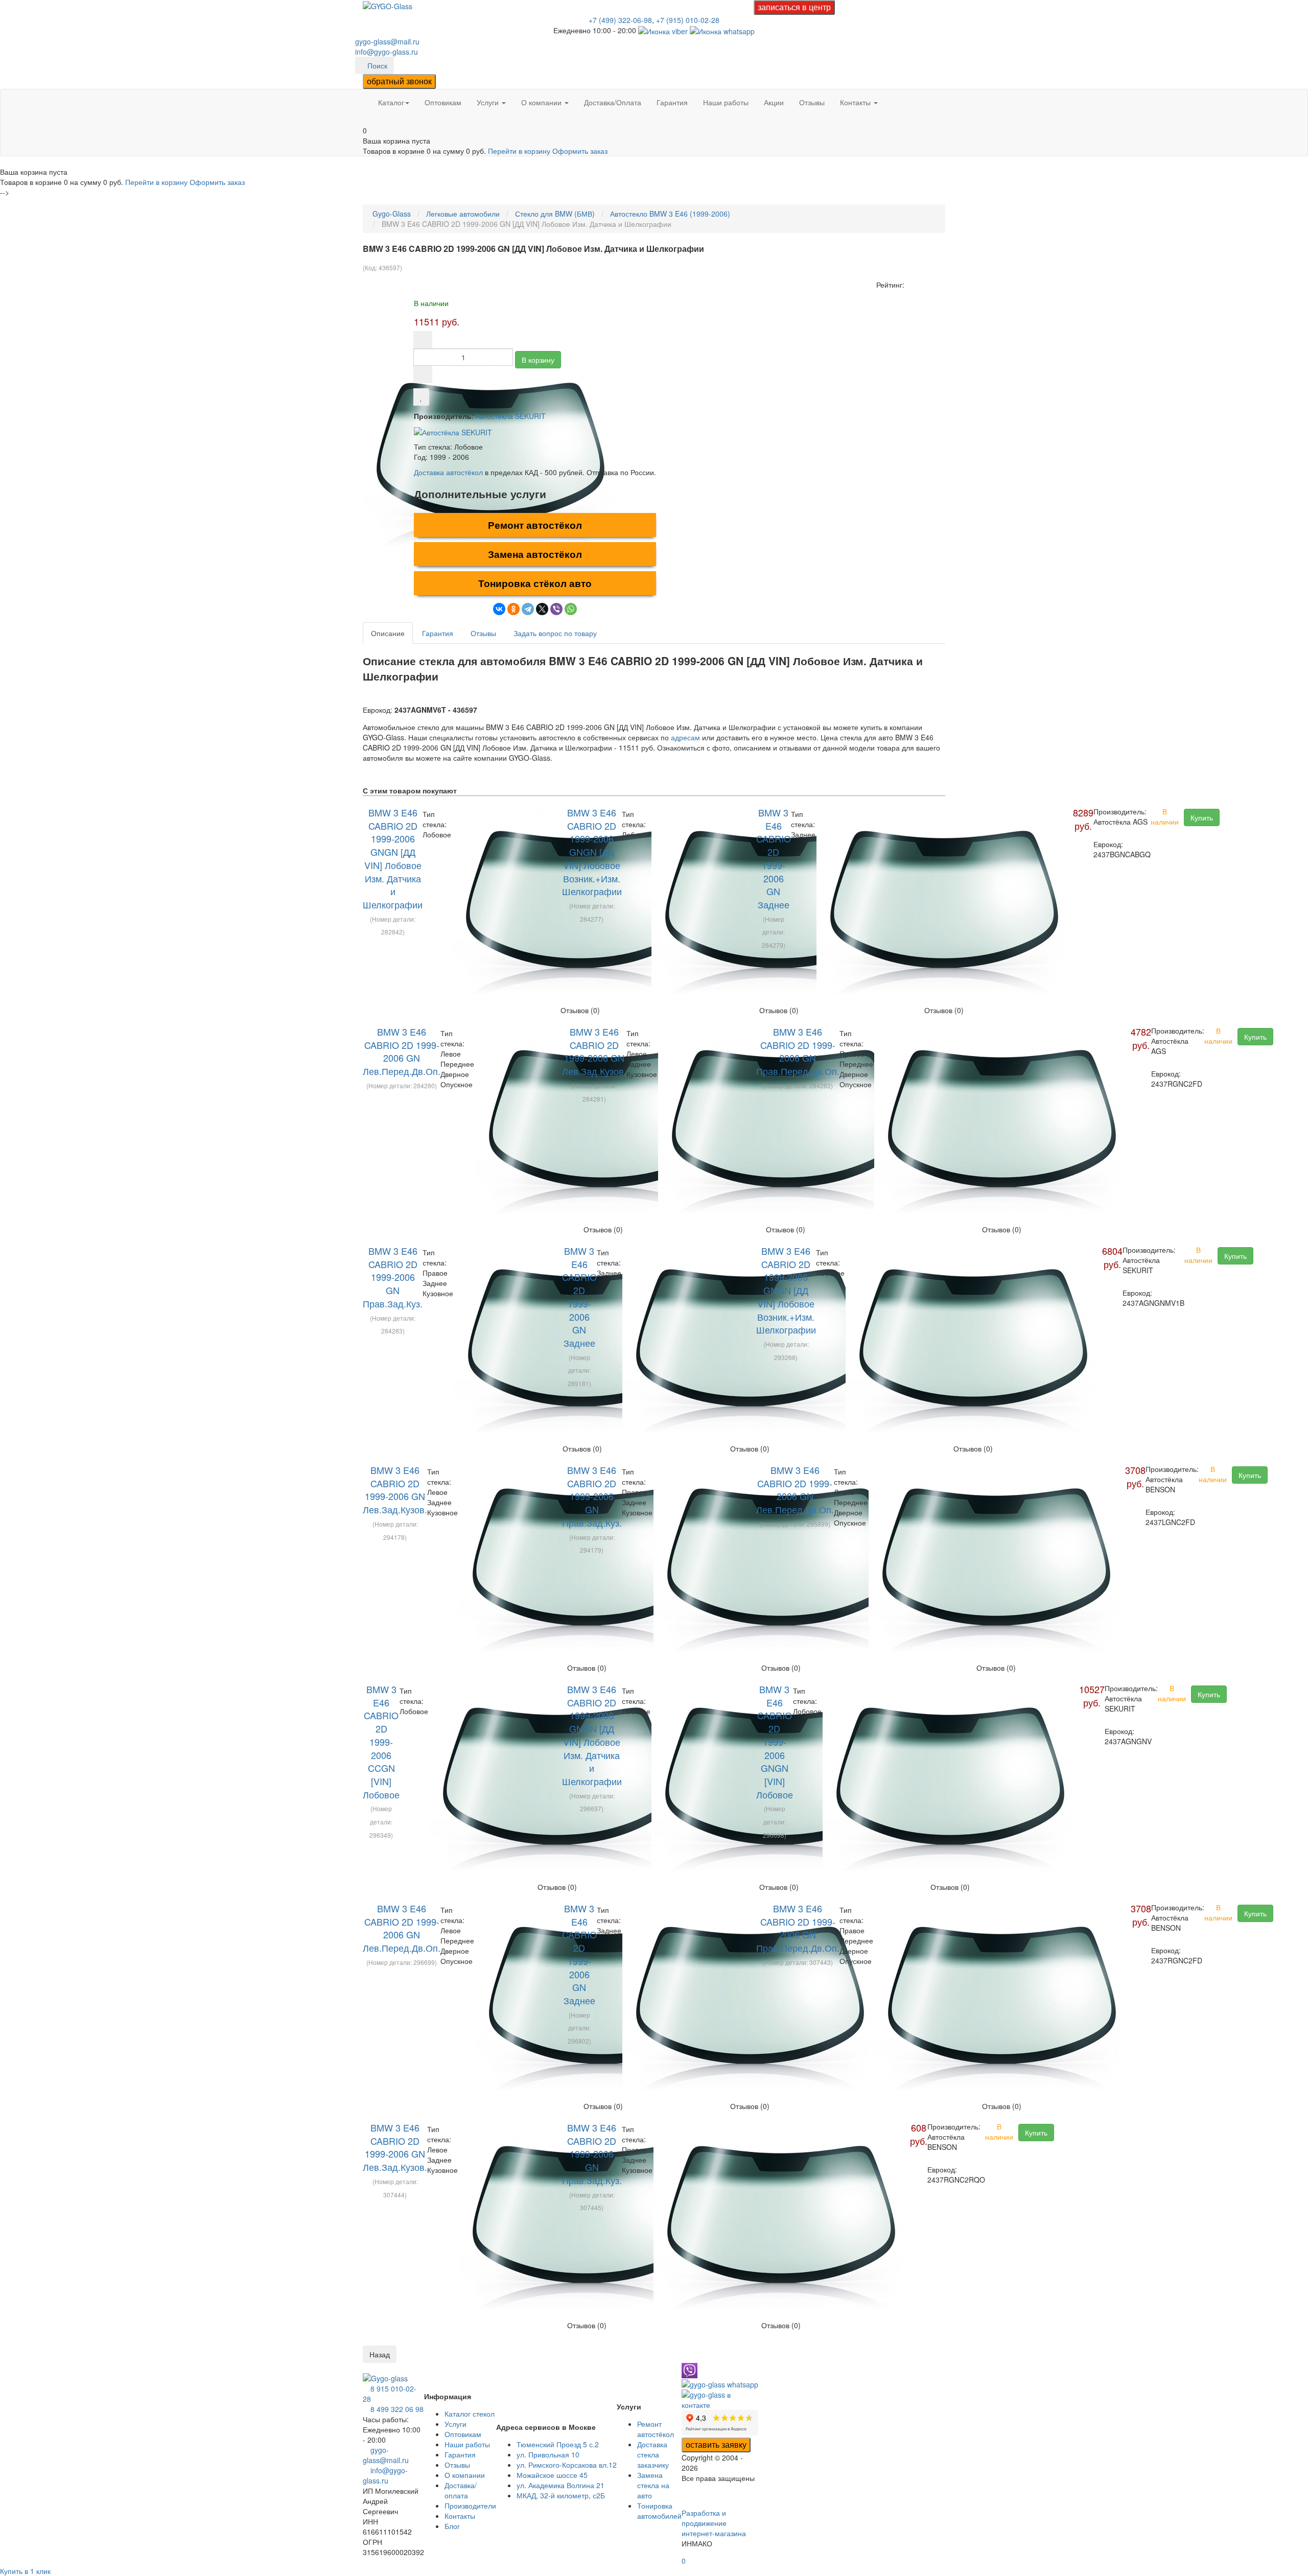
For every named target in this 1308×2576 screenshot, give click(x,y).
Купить (1202, 817)
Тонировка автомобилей (659, 2511)
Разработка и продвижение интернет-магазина (714, 2523)
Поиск (377, 65)
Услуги (489, 102)
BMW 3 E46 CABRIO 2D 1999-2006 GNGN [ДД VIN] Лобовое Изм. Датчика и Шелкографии (393, 858)
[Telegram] (528, 609)
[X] (542, 609)
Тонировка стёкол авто (535, 583)
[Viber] (556, 609)
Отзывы (812, 102)
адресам (685, 737)
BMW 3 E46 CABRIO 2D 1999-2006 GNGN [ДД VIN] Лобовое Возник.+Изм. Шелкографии (592, 852)
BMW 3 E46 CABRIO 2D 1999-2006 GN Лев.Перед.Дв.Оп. (402, 1051)
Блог (452, 2526)
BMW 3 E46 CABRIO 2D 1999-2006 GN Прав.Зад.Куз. (393, 1277)
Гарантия (672, 102)
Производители (470, 2505)
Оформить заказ (580, 151)
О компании (542, 102)
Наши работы (726, 102)
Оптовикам (443, 102)
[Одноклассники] (513, 609)
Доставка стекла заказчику (653, 2454)
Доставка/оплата (461, 2490)
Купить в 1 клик (25, 2571)
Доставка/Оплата (613, 102)
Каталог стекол (470, 2414)
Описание (388, 633)
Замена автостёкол (535, 554)
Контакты (856, 102)
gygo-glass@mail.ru (387, 41)
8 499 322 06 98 (397, 2409)
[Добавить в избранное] (421, 397)
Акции (774, 102)
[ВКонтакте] (499, 609)
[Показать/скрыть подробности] (366, 120)
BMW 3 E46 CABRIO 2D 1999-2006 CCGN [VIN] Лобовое (381, 1742)
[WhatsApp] (571, 609)
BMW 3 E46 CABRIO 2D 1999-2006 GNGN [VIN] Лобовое (775, 1742)
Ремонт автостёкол (535, 525)
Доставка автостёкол (448, 472)
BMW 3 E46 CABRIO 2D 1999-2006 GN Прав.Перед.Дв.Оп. (798, 1051)
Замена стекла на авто (653, 2485)
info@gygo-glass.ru (387, 52)
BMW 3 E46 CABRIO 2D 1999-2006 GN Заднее (774, 858)
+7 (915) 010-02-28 (688, 20)
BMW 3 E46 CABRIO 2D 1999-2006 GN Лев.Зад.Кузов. (594, 1051)
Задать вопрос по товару (555, 633)
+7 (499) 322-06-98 (620, 20)
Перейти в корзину (520, 151)
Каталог (391, 102)
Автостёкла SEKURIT (511, 416)
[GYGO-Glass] (388, 5)
